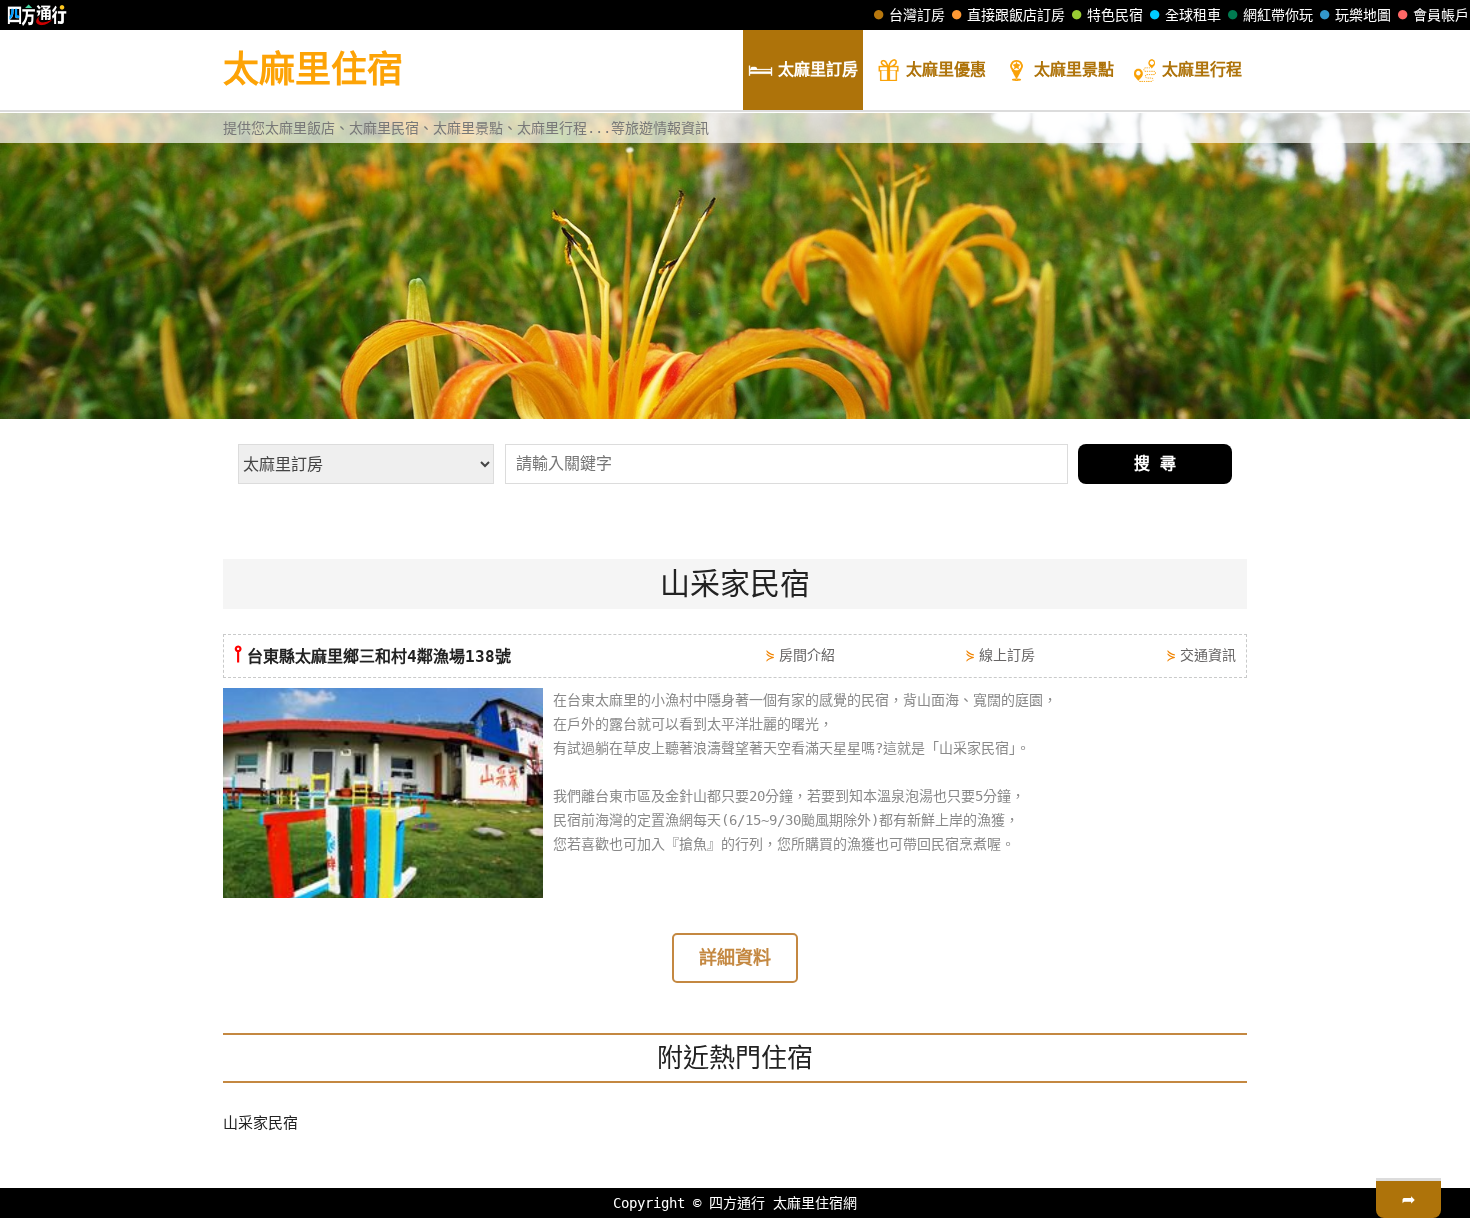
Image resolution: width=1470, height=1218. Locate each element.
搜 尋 (1155, 463)
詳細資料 (735, 957)
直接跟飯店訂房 (1016, 15)
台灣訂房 (917, 15)
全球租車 (1193, 15)
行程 (1202, 69)
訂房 (818, 69)
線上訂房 (1007, 655)
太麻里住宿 (313, 69)
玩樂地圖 (1363, 15)
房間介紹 (807, 655)
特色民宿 (1115, 15)
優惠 (946, 69)
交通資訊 (1208, 655)
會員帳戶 (1441, 15)
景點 (1074, 69)
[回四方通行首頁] (37, 15)
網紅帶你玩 (1278, 15)
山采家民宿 (260, 1123)
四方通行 (737, 1203)
